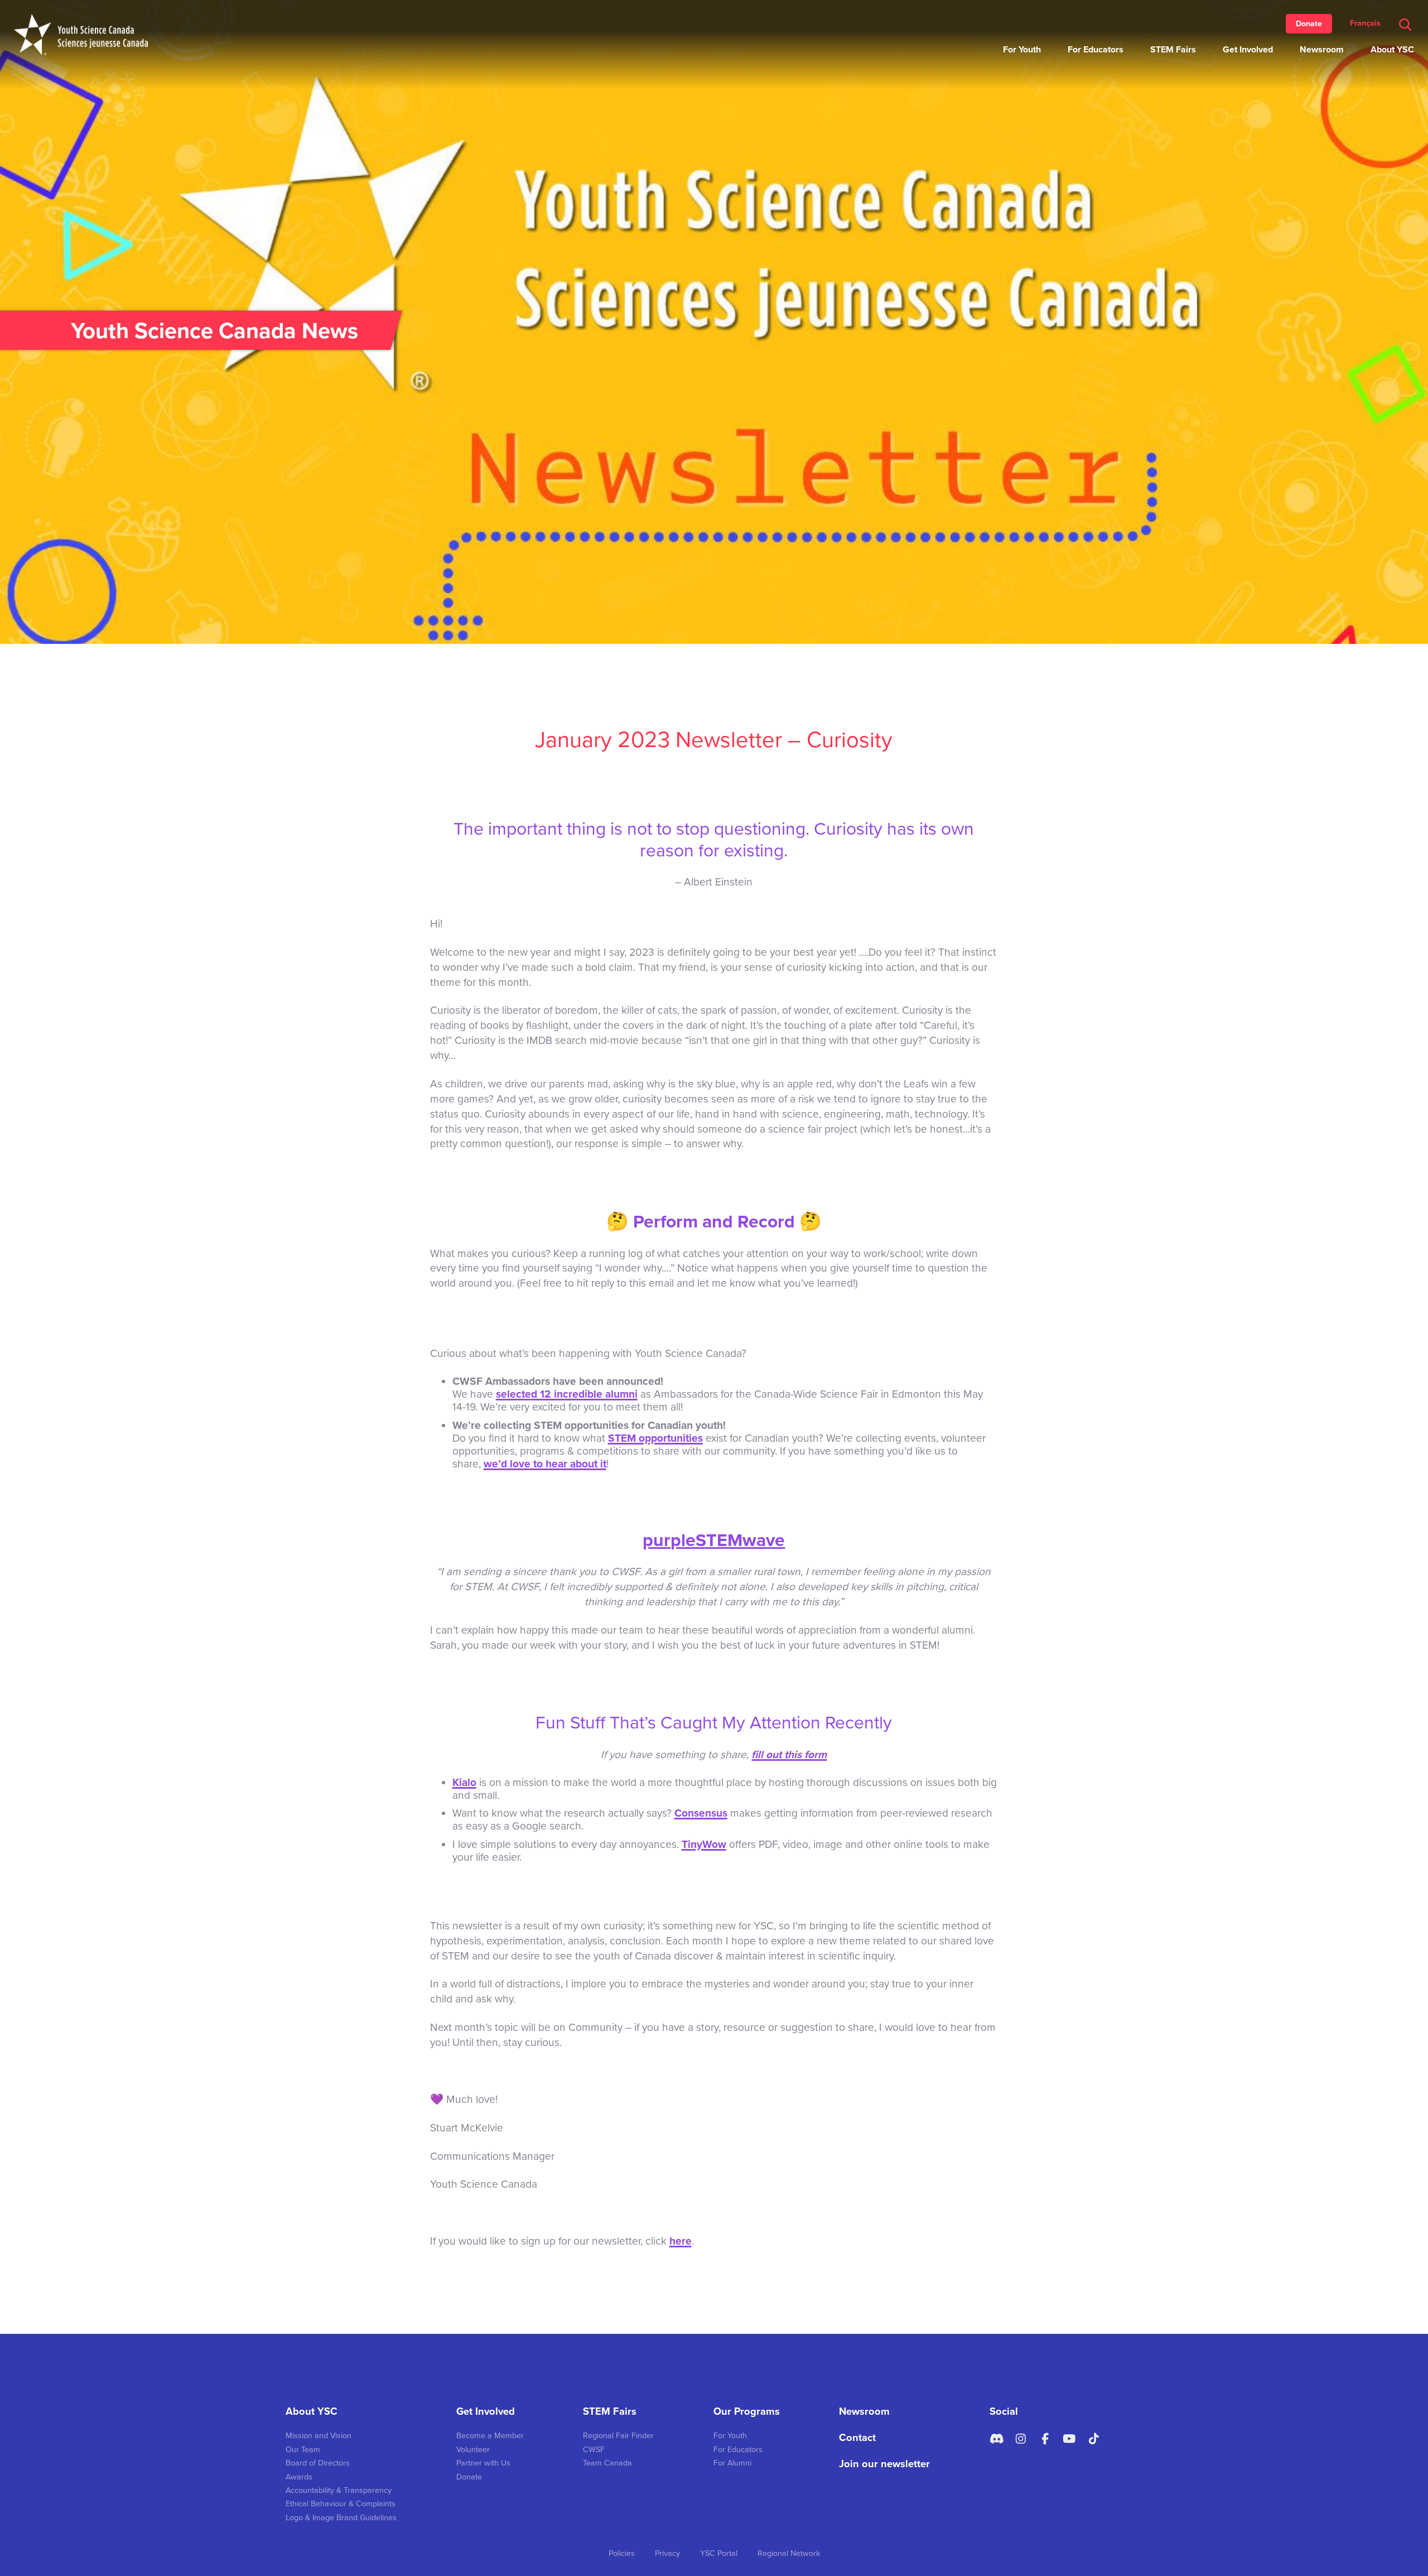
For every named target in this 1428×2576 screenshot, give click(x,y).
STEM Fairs (1173, 50)
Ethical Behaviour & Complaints (341, 2504)
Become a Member (490, 2436)
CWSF (594, 2450)
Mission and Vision (319, 2436)
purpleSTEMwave (714, 1540)
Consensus (701, 1813)
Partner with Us (483, 2463)
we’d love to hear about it (545, 1464)
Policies (622, 2553)
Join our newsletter (884, 2464)
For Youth (1022, 50)
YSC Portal (719, 2553)
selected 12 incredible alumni (567, 1394)
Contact (857, 2438)
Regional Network (789, 2553)
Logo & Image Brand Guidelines (341, 2518)
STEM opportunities (655, 1438)
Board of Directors (318, 2463)
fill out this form (789, 1754)
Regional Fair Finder (618, 2436)
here (681, 2241)
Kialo (464, 1782)
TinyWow (704, 1844)
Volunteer (473, 2450)
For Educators (1096, 50)
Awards (299, 2477)
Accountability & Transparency (339, 2490)
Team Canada (607, 2463)
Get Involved (1248, 50)
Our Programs (747, 2411)
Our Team (303, 2450)
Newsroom (1322, 50)
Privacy (667, 2553)
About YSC (1392, 50)
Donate (1309, 24)
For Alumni (732, 2463)
